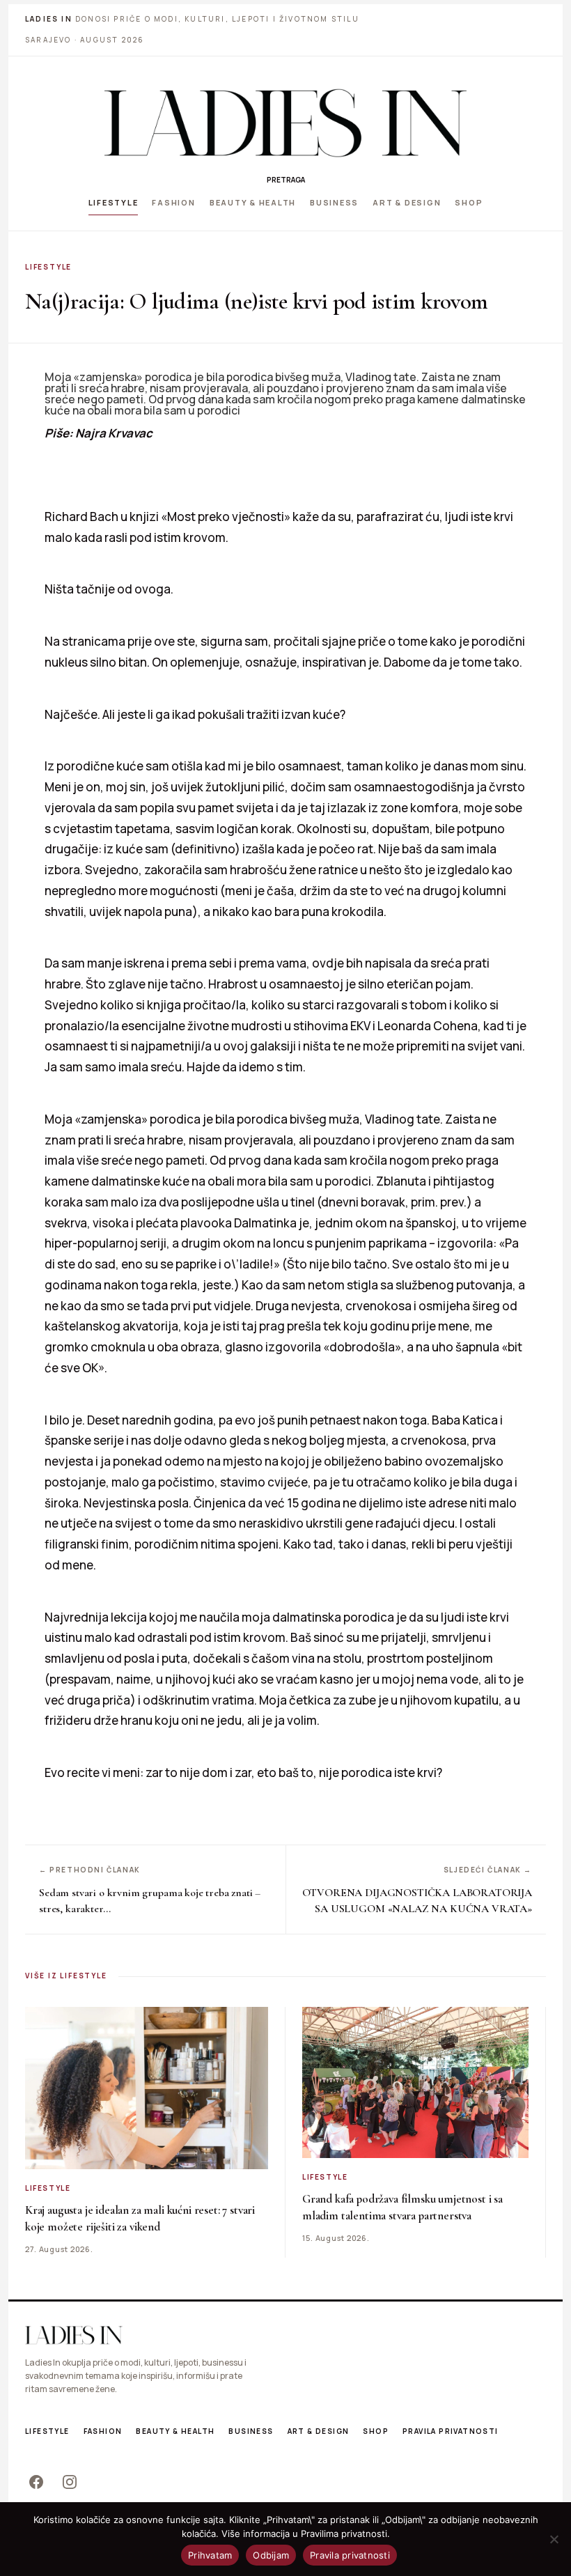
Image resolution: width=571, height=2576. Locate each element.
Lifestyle (114, 202)
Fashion (173, 202)
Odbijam (271, 2555)
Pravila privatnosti (451, 2431)
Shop (469, 202)
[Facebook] (36, 2482)
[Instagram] (70, 2482)
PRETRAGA (286, 180)
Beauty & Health (253, 202)
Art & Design (407, 202)
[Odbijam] (554, 2539)
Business (334, 202)
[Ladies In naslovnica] (285, 123)
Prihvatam (210, 2555)
